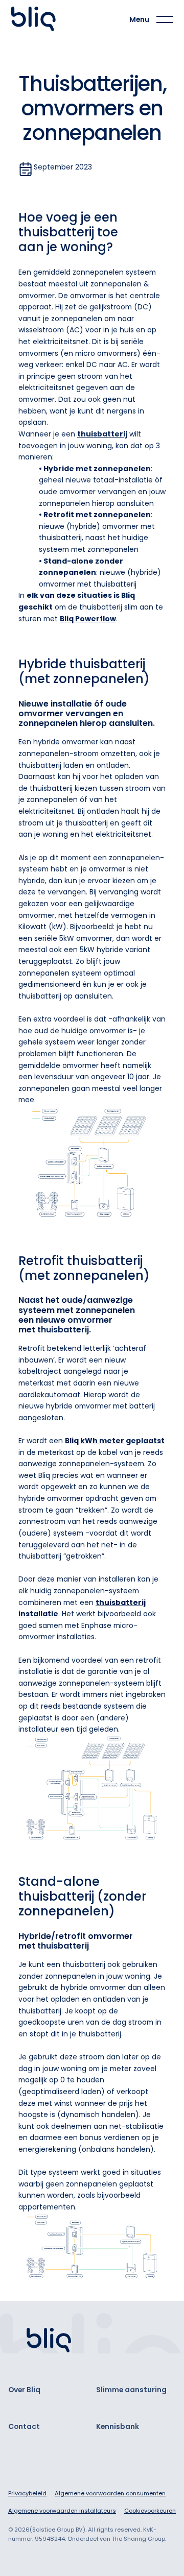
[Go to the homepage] (49, 2341)
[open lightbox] (92, 1163)
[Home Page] (36, 19)
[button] (151, 20)
